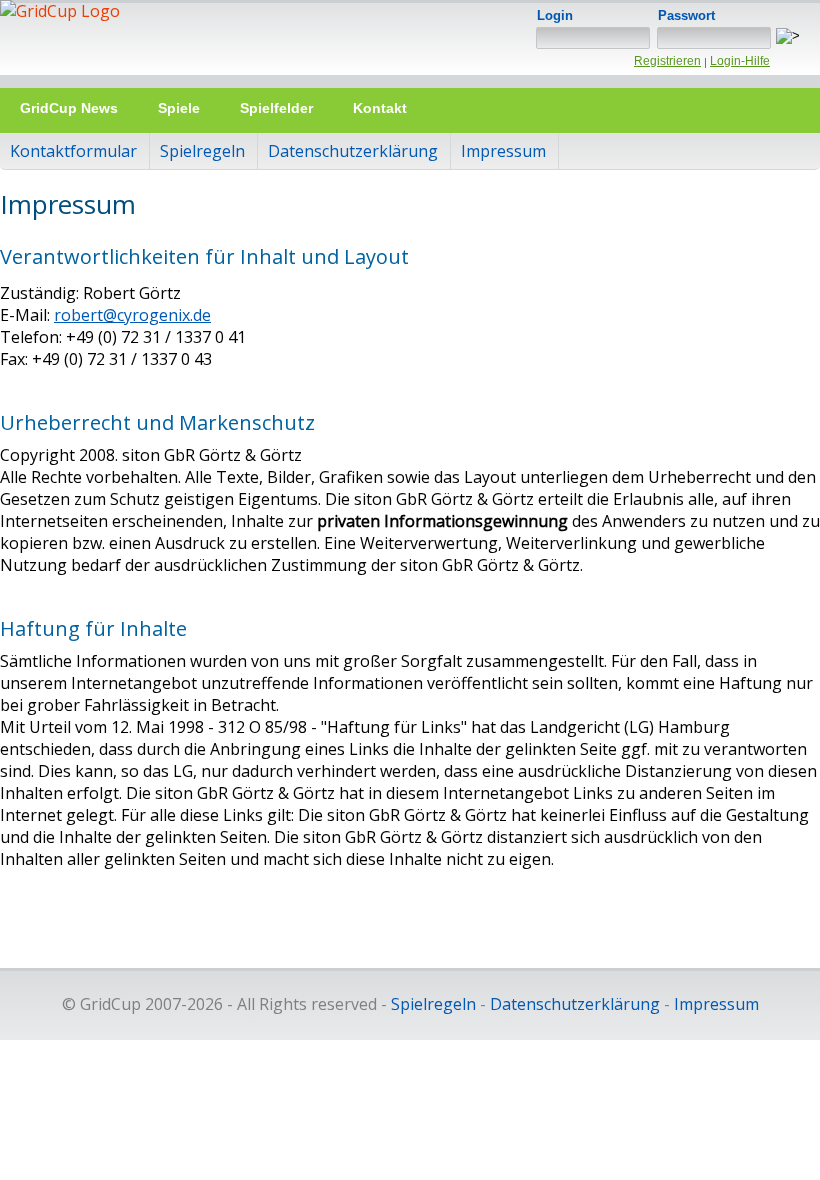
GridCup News (69, 108)
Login (555, 15)
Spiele (179, 108)
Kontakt (380, 108)
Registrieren (667, 61)
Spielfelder (276, 108)
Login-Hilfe (740, 61)
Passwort (686, 15)
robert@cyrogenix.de (132, 315)
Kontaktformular (73, 151)
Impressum (503, 151)
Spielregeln (202, 151)
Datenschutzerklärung (353, 151)
